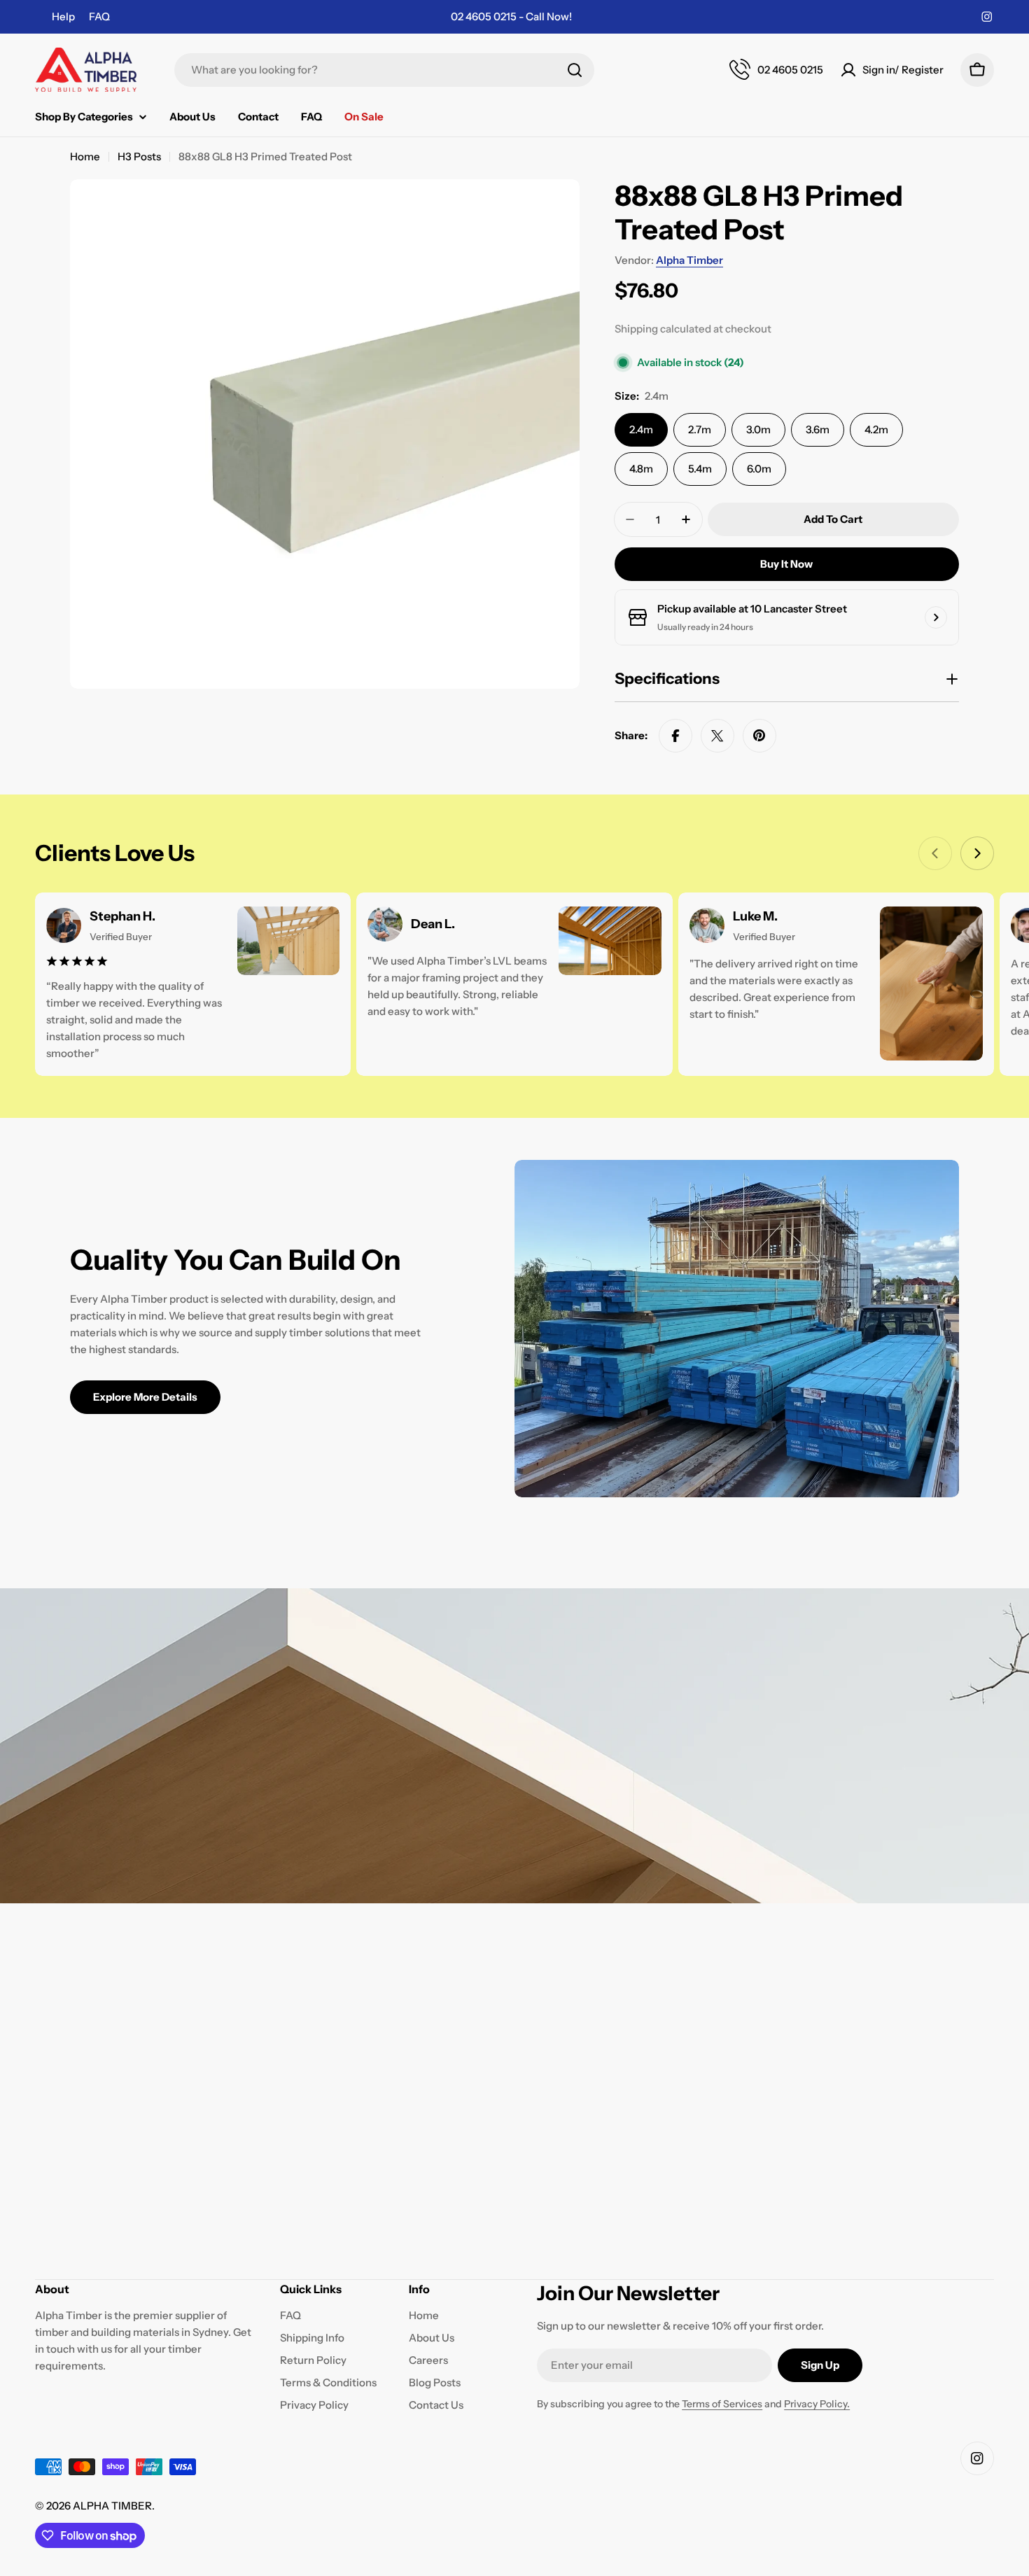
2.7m (700, 429)
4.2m (876, 429)
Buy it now (786, 564)
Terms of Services (722, 2404)
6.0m (759, 469)
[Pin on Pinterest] (759, 736)
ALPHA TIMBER (112, 2506)
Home (85, 156)
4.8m (641, 469)
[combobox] (384, 70)
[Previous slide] (935, 853)
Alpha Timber (689, 260)
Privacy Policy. (817, 2404)
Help (63, 16)
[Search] (575, 70)
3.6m (818, 429)
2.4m (641, 429)
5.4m (700, 469)
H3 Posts (139, 156)
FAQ (99, 16)
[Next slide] (977, 853)
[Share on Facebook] (675, 736)
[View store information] (936, 617)
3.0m (758, 429)
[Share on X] (717, 736)
